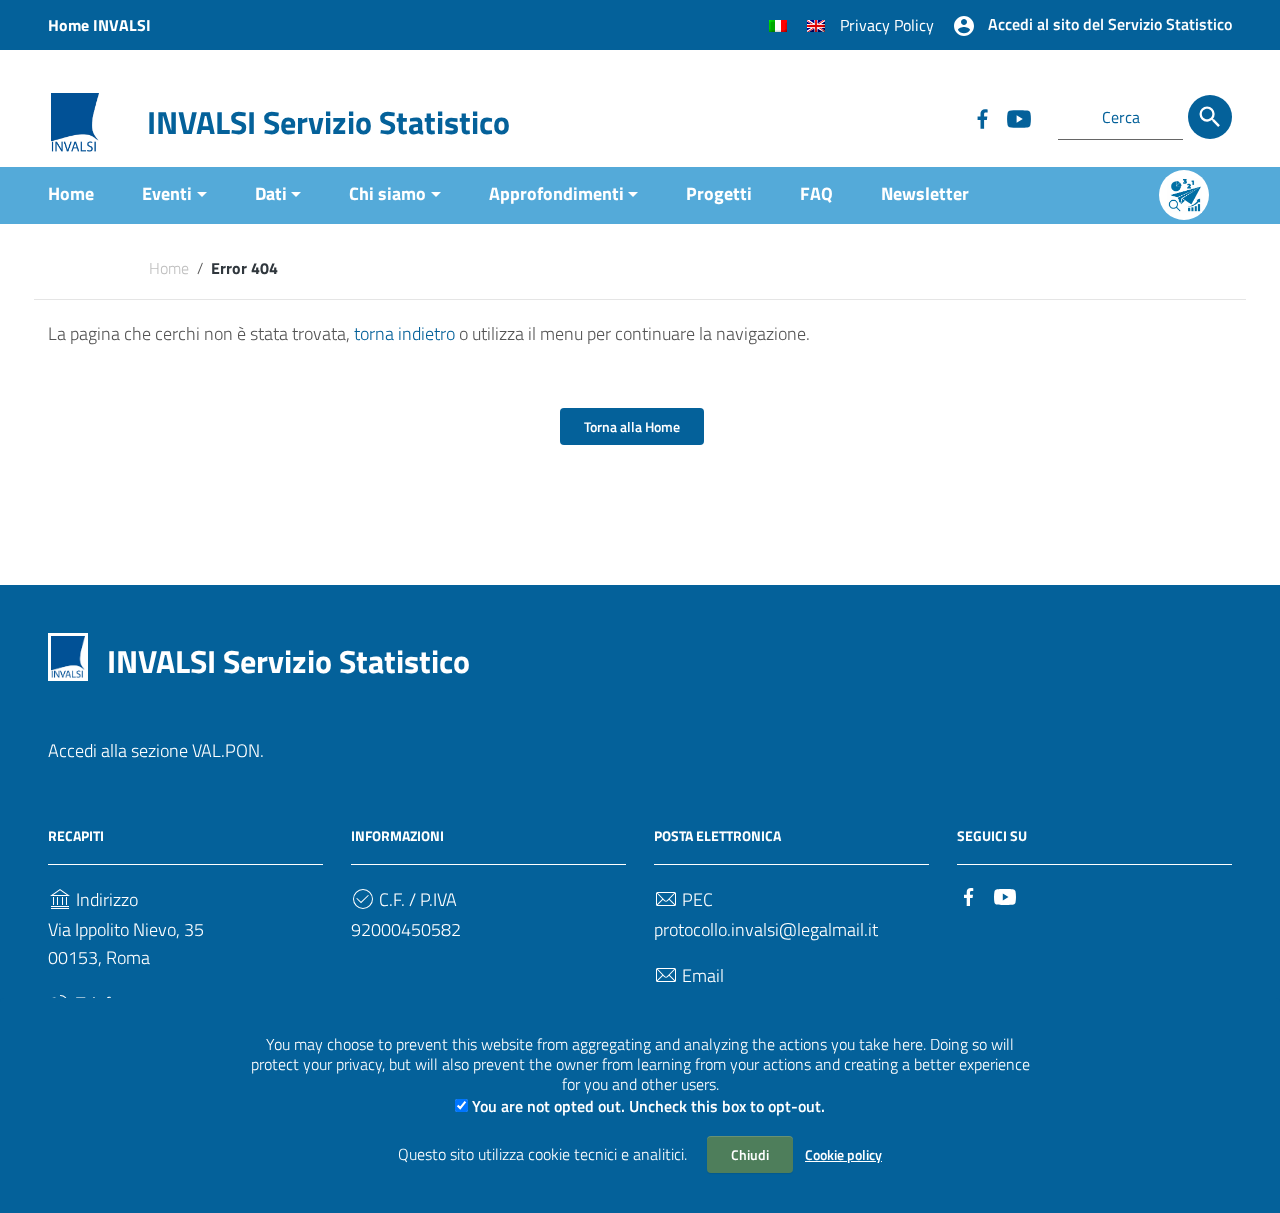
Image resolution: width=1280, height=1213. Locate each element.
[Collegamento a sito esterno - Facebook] (982, 117)
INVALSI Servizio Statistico (328, 122)
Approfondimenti (556, 193)
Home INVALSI (99, 25)
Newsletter (925, 193)
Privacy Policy (887, 25)
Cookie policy (843, 1154)
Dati (271, 193)
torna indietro (404, 333)
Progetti (719, 193)
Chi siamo (387, 193)
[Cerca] (1210, 117)
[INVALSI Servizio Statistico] (75, 120)
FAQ (816, 193)
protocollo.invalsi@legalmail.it (766, 929)
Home (71, 193)
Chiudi (750, 1154)
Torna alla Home (632, 426)
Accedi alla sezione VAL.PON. (156, 750)
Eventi (167, 193)
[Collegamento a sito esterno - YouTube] (1018, 117)
